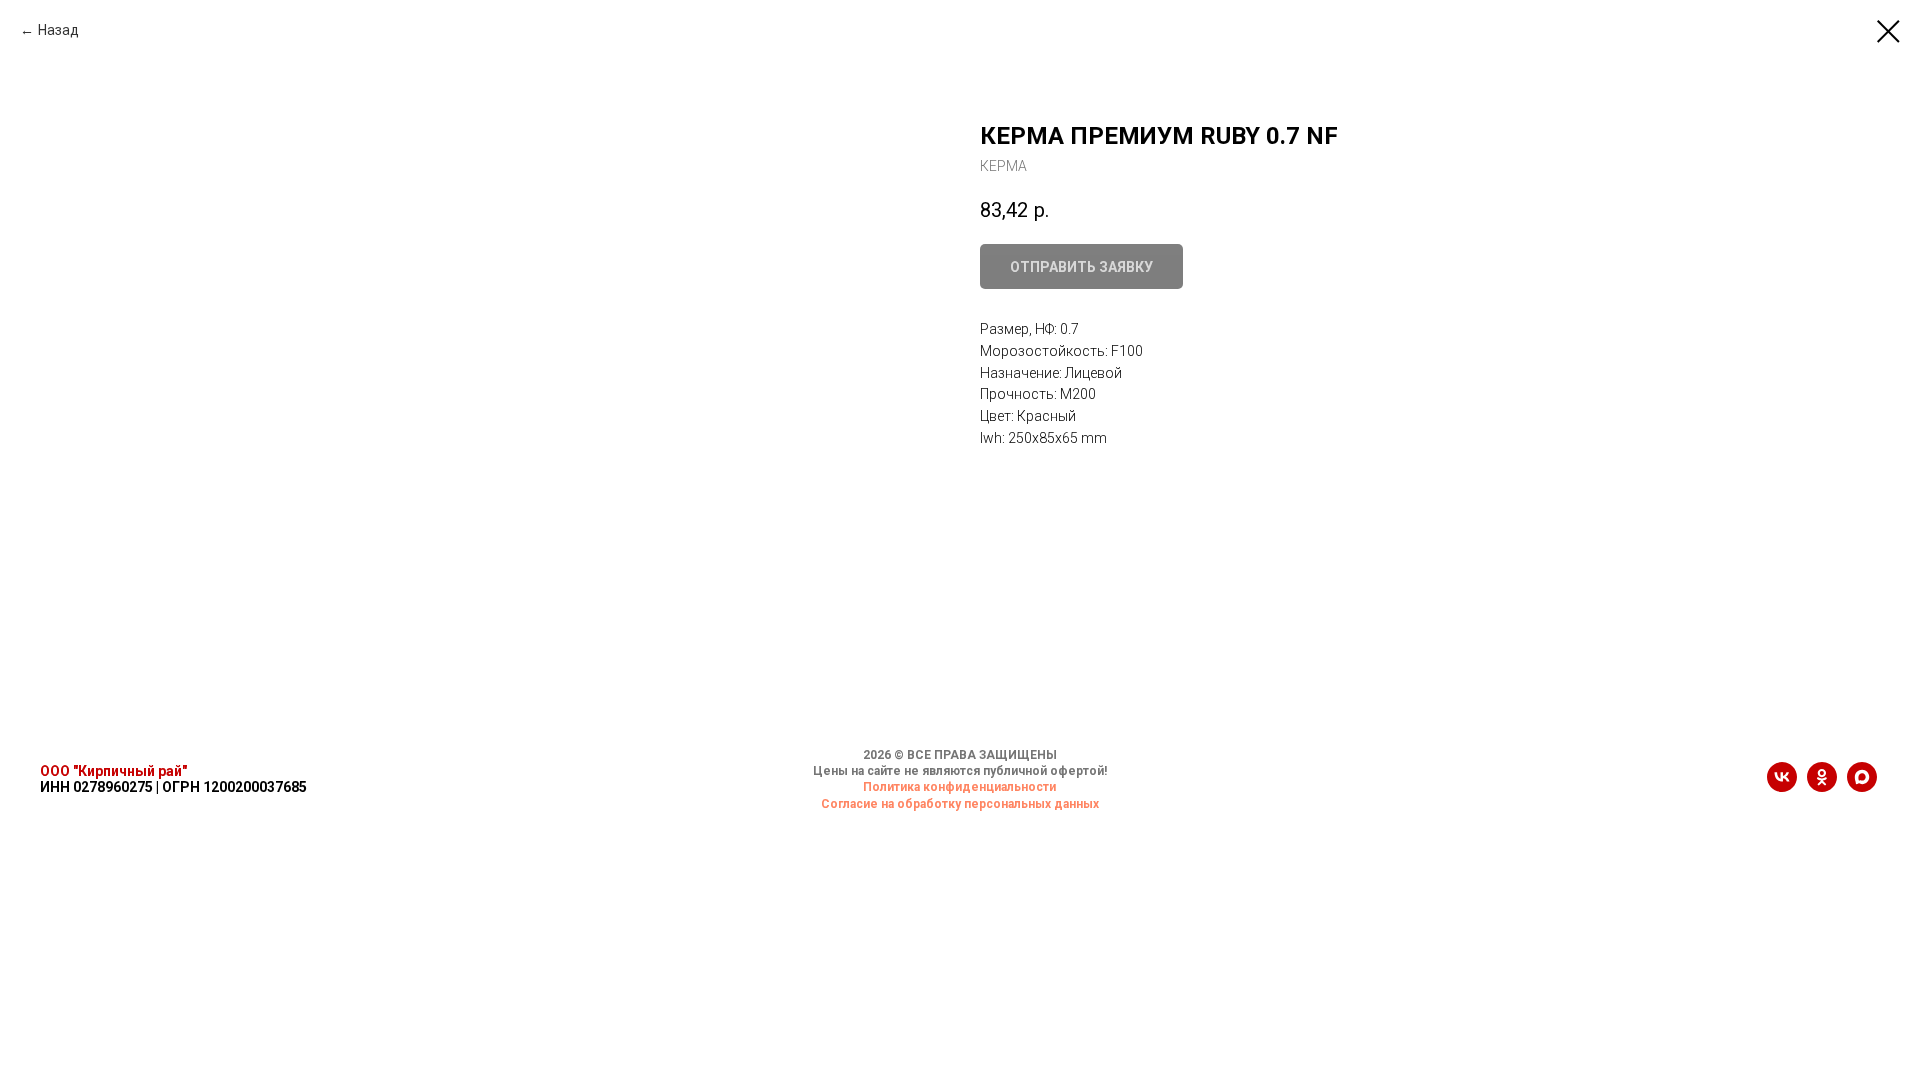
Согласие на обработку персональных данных (960, 804)
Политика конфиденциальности (959, 787)
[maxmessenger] (1862, 786)
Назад (58, 30)
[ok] (1822, 786)
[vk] (1782, 786)
